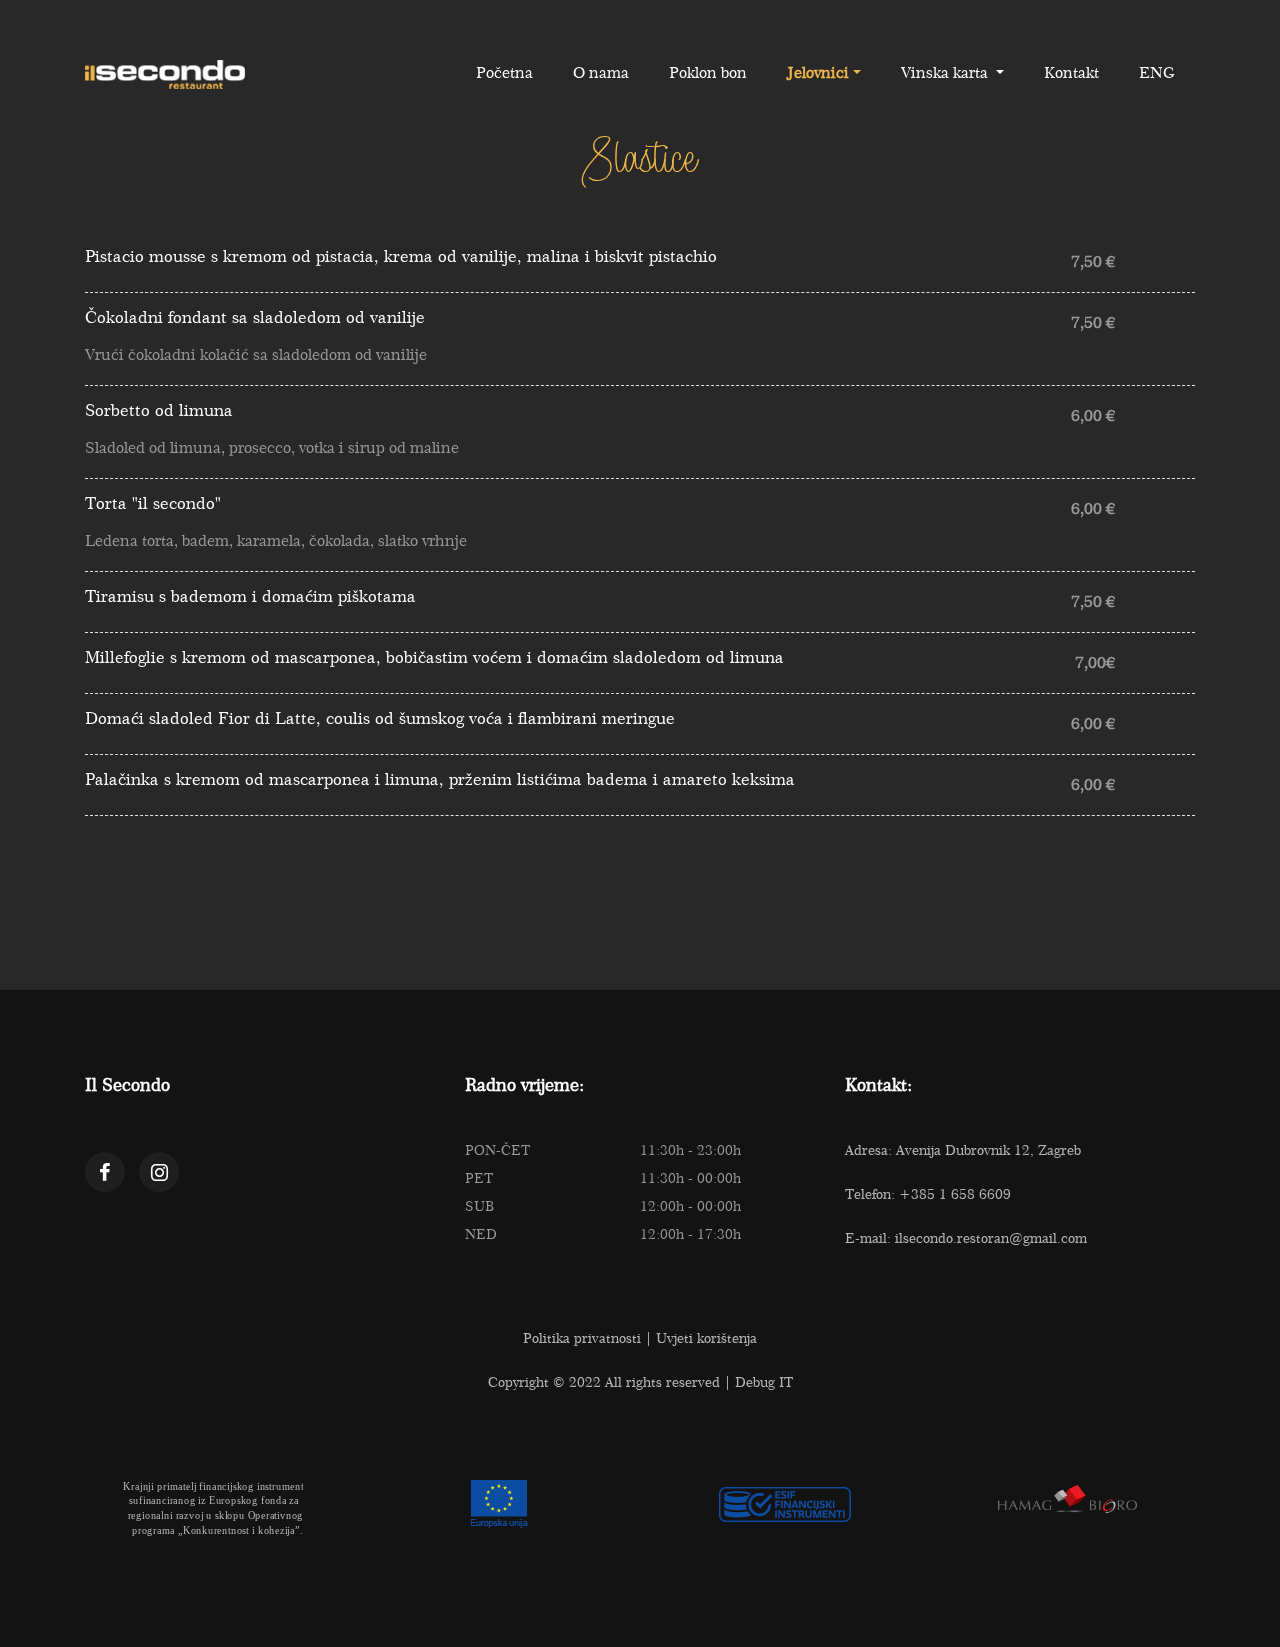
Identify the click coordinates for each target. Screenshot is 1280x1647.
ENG (1157, 72)
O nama (601, 72)
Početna (504, 72)
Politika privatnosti (582, 1338)
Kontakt (1071, 72)
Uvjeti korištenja (706, 1338)
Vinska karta (946, 72)
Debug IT (764, 1382)
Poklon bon (708, 72)
